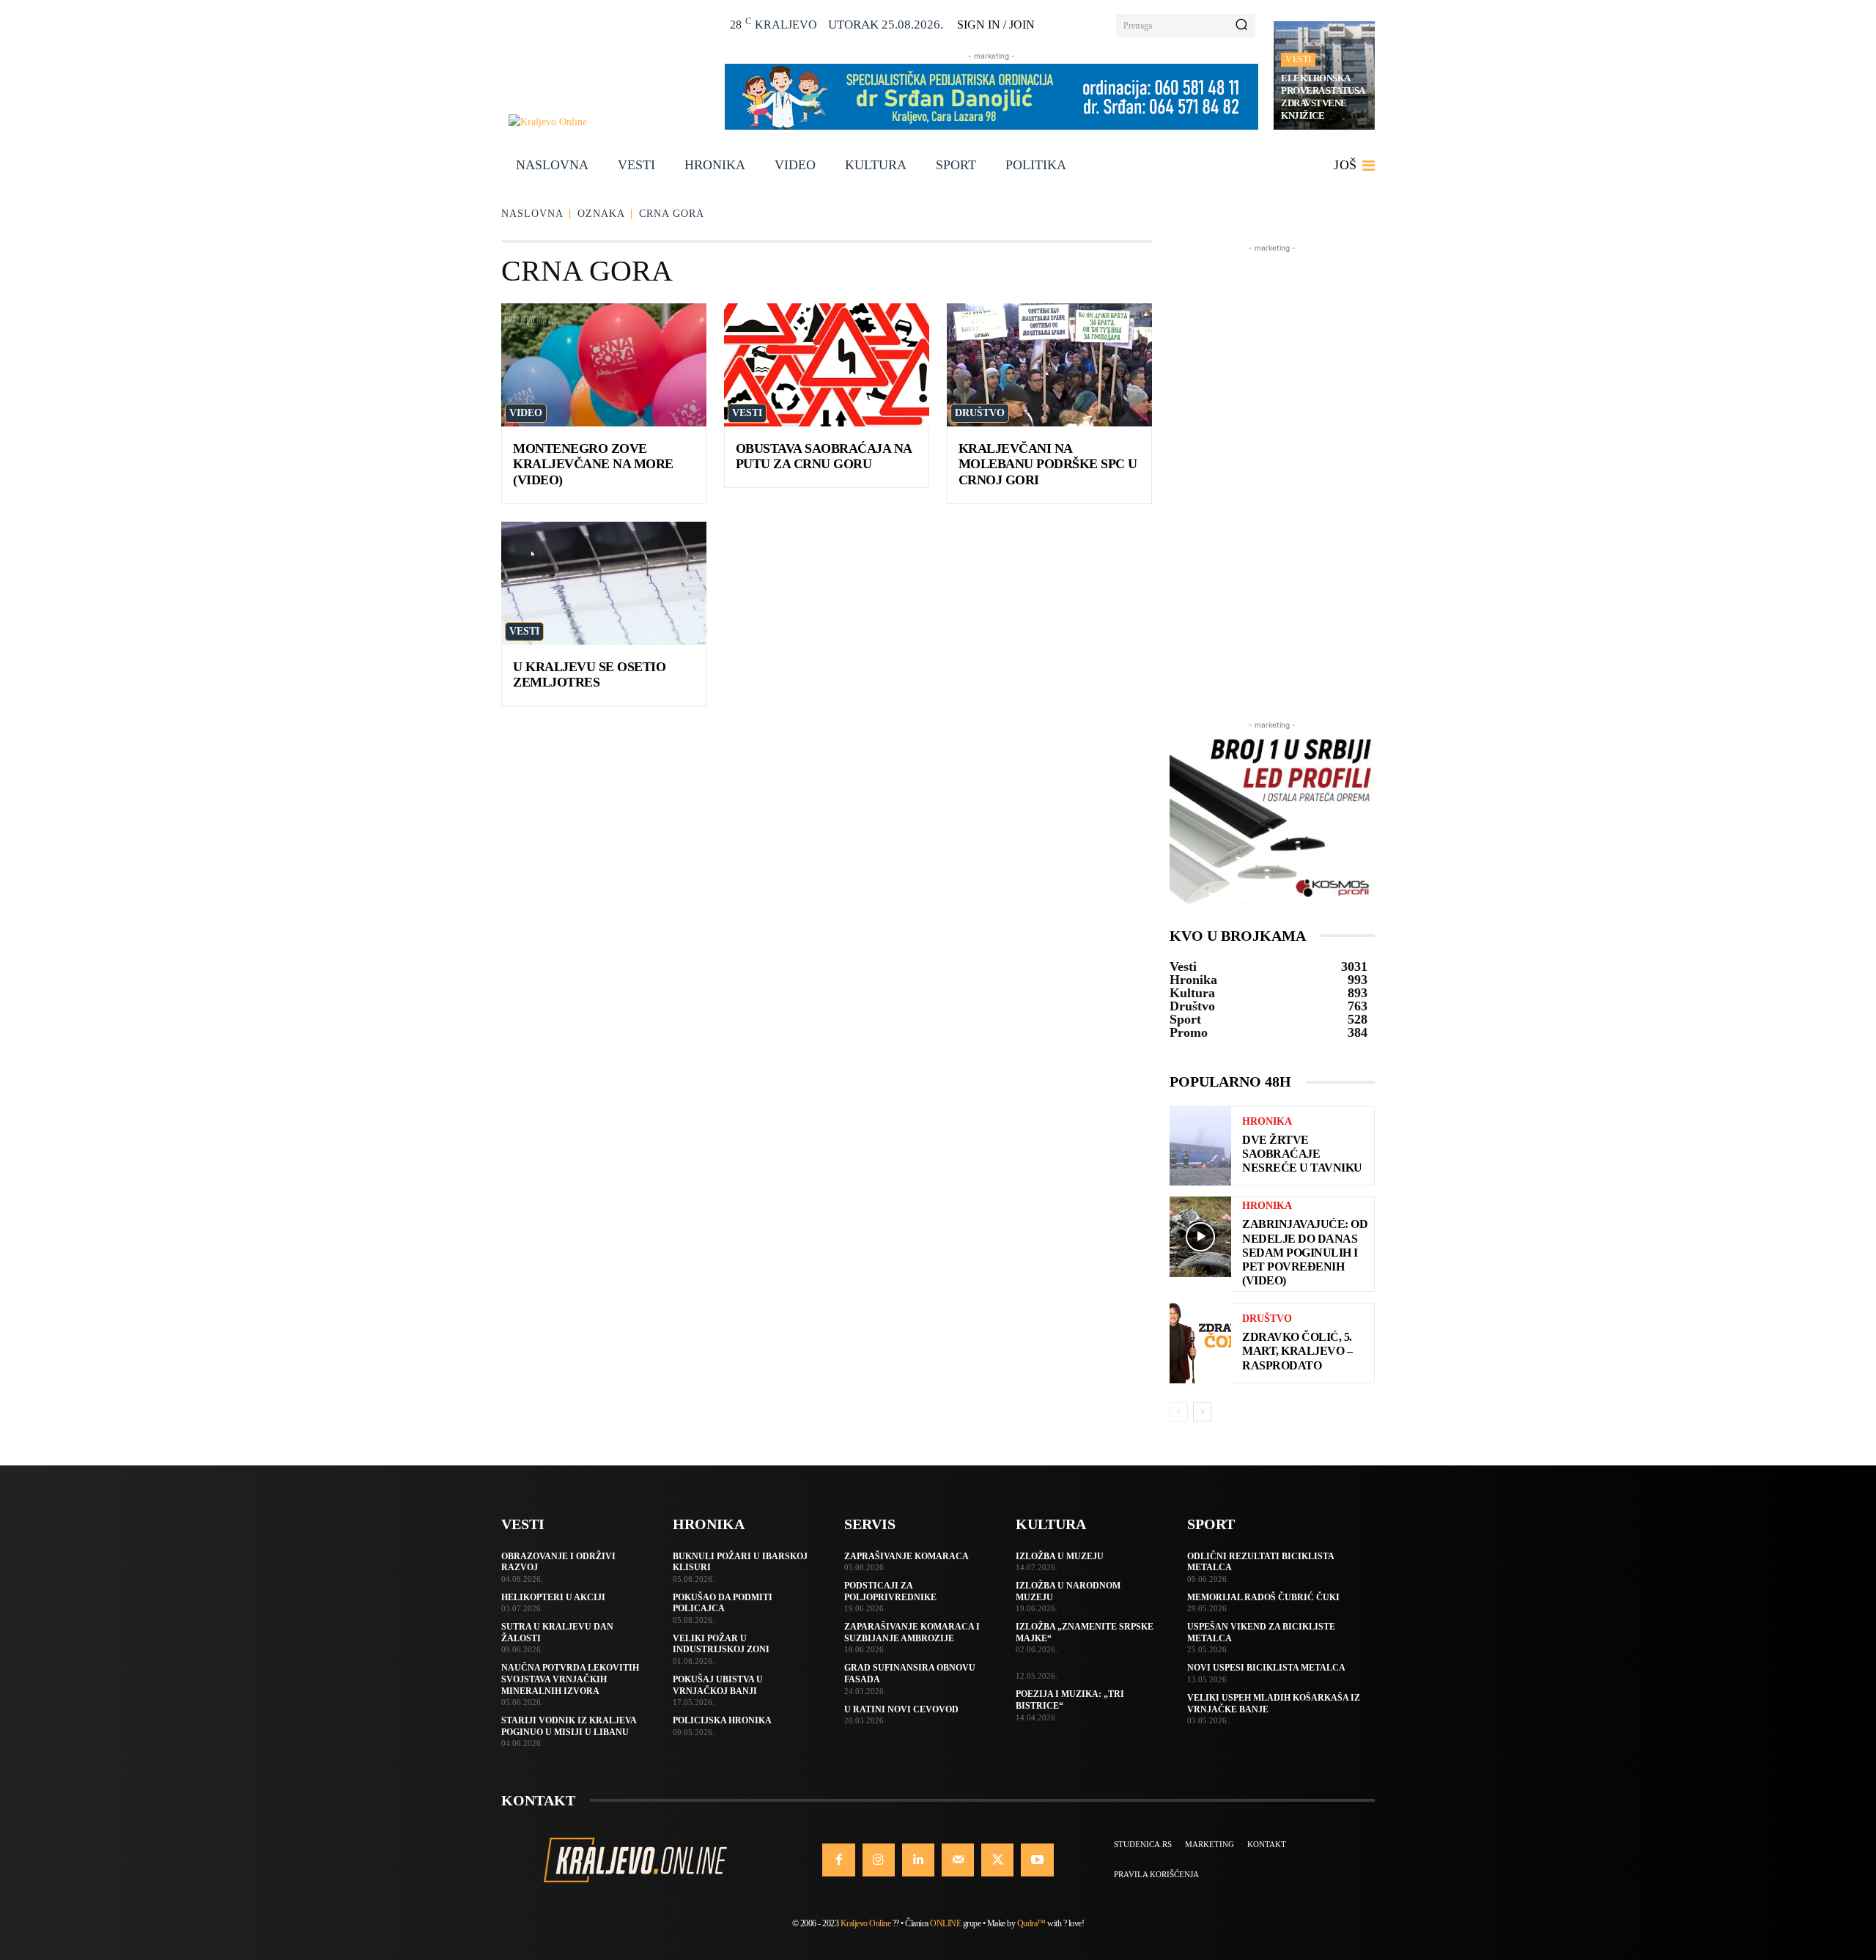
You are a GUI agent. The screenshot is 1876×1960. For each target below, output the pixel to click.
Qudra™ (1031, 1923)
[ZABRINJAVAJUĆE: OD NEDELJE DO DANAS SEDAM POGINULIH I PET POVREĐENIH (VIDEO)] (1200, 1236)
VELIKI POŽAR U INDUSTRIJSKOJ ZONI (721, 1644)
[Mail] (958, 1860)
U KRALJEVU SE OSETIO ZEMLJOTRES (589, 675)
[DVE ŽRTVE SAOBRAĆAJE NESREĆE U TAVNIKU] (1200, 1146)
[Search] (1241, 26)
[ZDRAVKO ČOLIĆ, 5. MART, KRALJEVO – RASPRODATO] (1200, 1343)
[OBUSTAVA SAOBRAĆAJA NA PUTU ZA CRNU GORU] (827, 365)
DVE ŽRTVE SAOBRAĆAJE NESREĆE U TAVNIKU (1302, 1154)
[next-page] (1202, 1412)
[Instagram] (879, 1860)
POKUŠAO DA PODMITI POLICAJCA (723, 1603)
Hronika (1267, 1122)
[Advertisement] (1272, 476)
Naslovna (532, 214)
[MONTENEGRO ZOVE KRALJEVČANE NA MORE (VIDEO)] (604, 365)
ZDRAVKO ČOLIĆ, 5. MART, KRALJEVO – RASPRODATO (1297, 1351)
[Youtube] (1037, 1860)
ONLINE (945, 1923)
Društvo (980, 413)
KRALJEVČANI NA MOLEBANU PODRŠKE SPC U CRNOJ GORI (1048, 464)
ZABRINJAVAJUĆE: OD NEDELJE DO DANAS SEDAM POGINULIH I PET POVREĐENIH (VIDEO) (1305, 1252)
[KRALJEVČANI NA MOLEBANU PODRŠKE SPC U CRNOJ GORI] (1049, 365)
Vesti (1298, 59)
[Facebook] (838, 1860)
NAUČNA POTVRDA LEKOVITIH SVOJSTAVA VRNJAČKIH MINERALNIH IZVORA (570, 1679)
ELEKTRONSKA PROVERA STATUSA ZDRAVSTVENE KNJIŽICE (1323, 97)
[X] (997, 1860)
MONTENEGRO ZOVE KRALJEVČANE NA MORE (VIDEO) (593, 464)
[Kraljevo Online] (609, 122)
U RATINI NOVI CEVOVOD (901, 1709)
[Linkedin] (918, 1860)
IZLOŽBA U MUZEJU (1060, 1556)
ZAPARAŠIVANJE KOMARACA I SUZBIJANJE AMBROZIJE (912, 1632)
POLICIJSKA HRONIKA (722, 1720)
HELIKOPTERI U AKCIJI (553, 1597)
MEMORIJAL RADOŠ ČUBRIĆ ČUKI (1263, 1597)
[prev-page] (1179, 1412)
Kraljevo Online (866, 1923)
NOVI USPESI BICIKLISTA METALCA (1266, 1668)
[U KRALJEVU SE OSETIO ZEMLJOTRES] (604, 583)
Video (526, 413)
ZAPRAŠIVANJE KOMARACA (906, 1556)
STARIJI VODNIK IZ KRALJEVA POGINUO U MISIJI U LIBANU (569, 1726)
